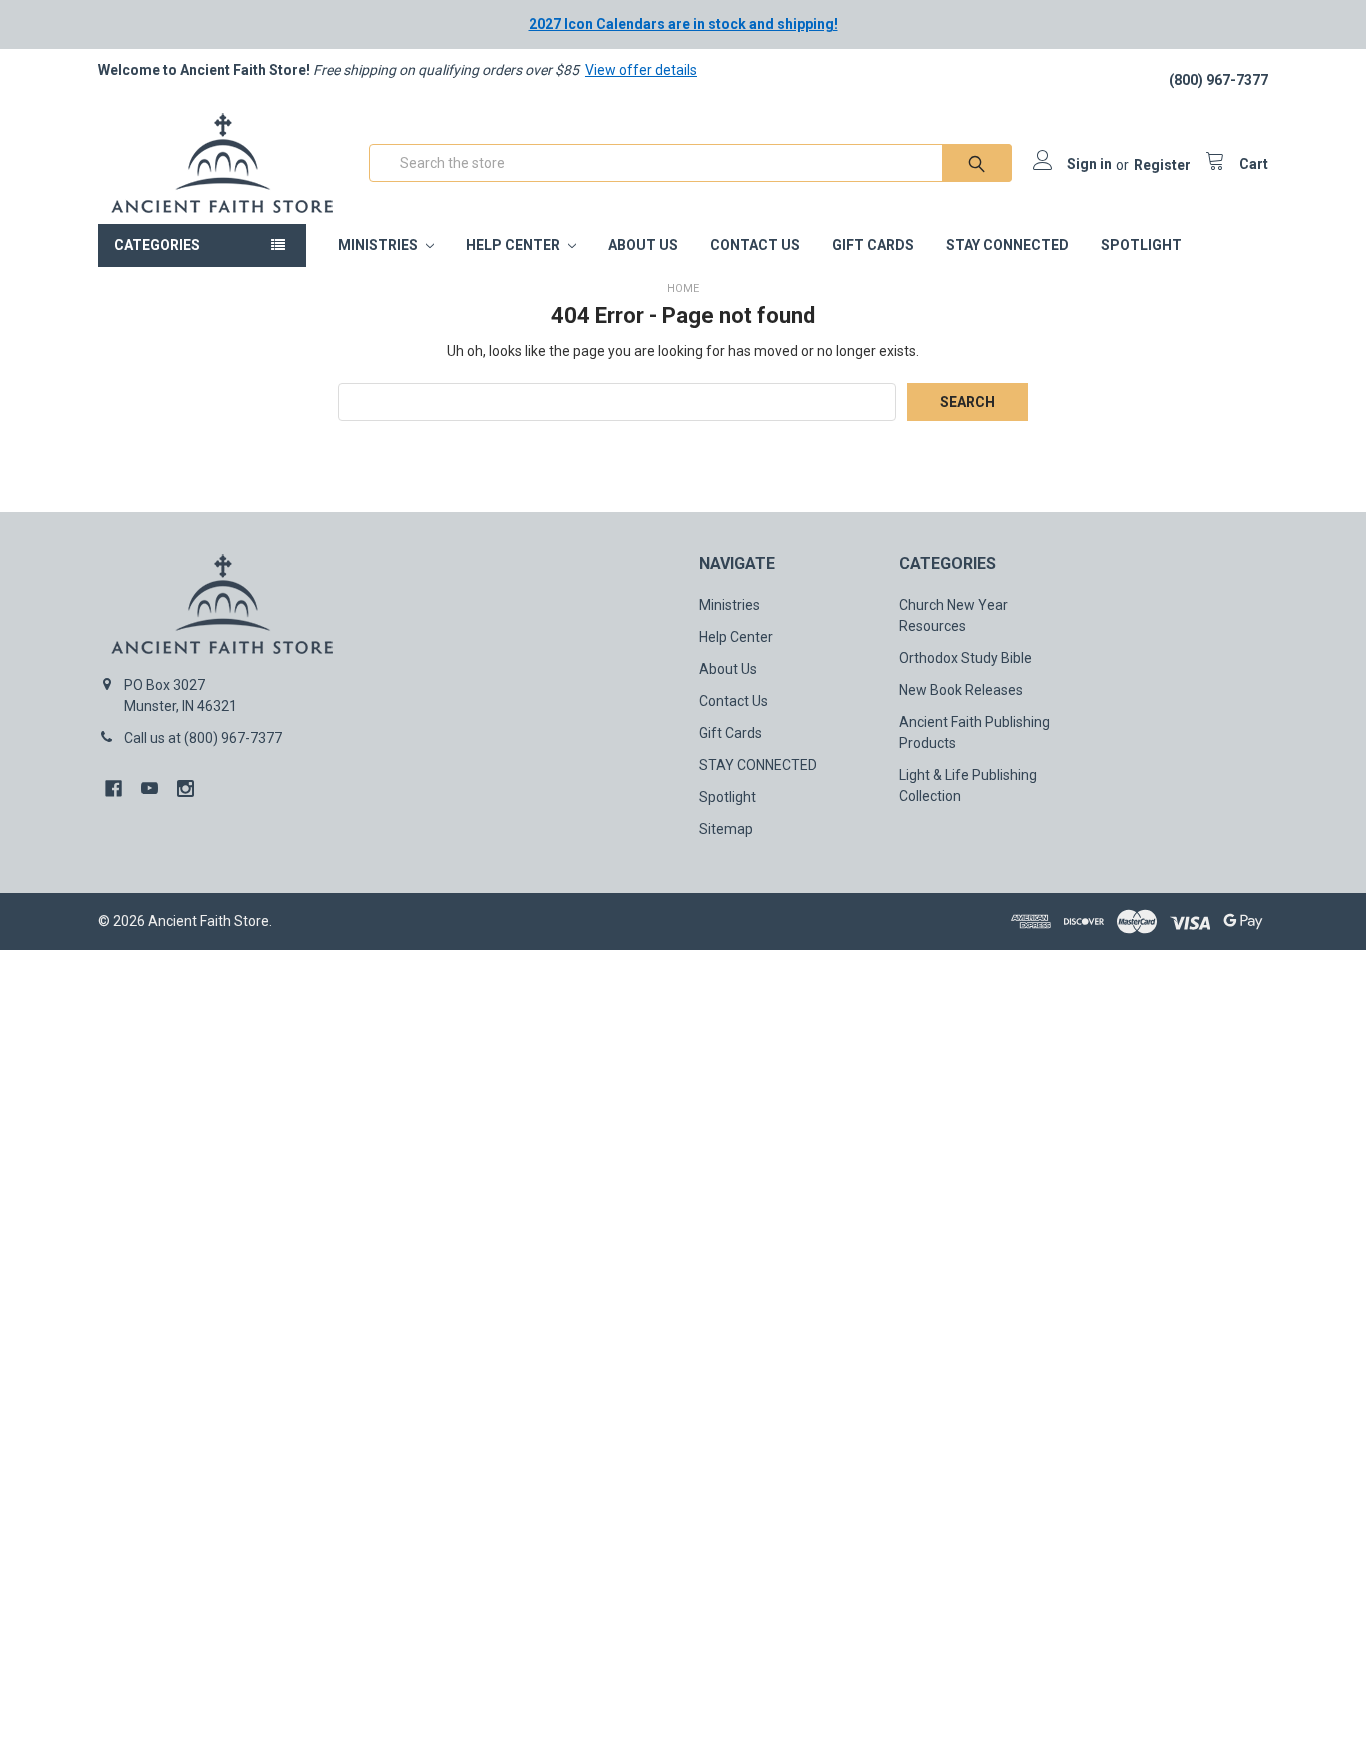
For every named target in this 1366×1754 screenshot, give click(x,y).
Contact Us (755, 245)
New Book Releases (961, 690)
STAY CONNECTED (1007, 245)
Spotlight (1141, 245)
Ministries (379, 245)
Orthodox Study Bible (965, 658)
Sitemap (726, 829)
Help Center (514, 245)
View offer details (641, 70)
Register (1162, 165)
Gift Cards (873, 245)
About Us (643, 245)
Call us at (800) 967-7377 (203, 738)
